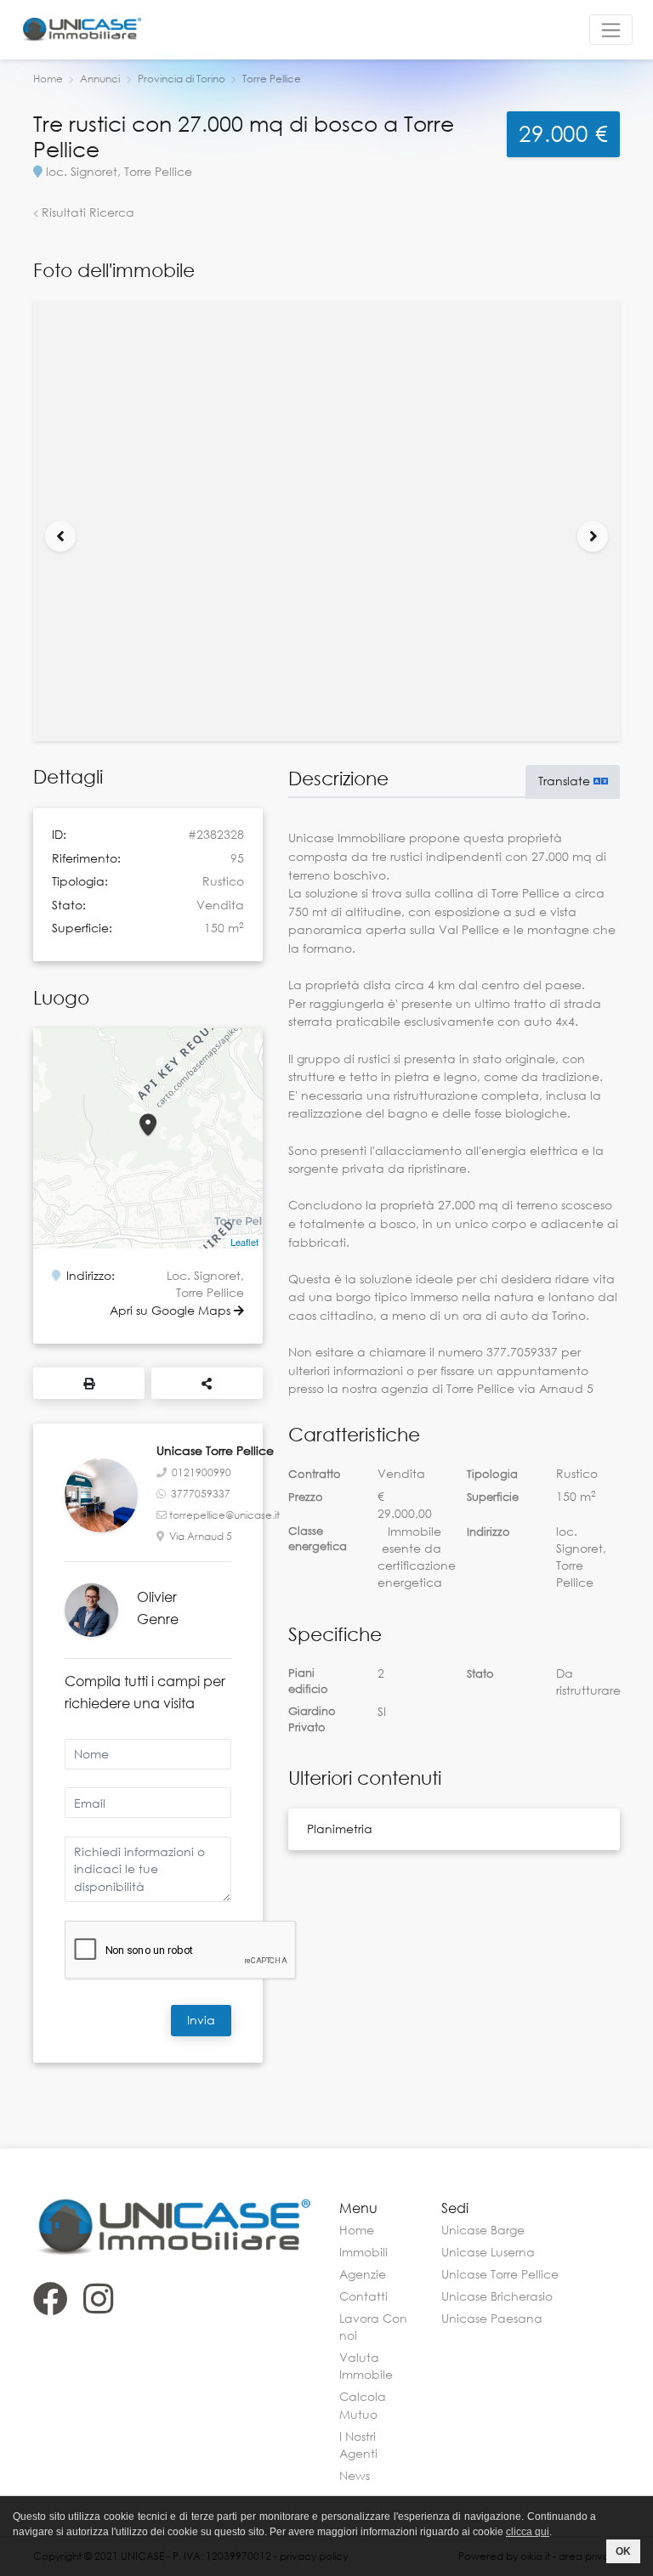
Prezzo (306, 1497)
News (355, 2475)
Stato (480, 1673)
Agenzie (363, 2274)
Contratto (315, 1474)
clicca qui (528, 2532)
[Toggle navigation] (611, 30)
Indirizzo (488, 1531)
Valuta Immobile (366, 2366)
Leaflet (244, 1242)
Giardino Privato (312, 1719)
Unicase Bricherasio (497, 2296)
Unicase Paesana (492, 2318)
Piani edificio (308, 1681)
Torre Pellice (272, 79)
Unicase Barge (483, 2230)
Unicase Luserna (488, 2252)
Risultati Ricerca (86, 212)
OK (623, 2551)
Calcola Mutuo (363, 2405)
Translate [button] (566, 781)
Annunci (100, 79)
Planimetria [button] (340, 1829)
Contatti (363, 2296)
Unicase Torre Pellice (500, 2274)
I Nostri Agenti (358, 2445)
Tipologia (492, 1474)
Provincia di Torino (182, 79)
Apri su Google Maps (172, 1310)
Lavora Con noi (373, 2327)
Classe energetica (318, 1539)
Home (48, 79)
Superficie (493, 1497)
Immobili (363, 2252)
